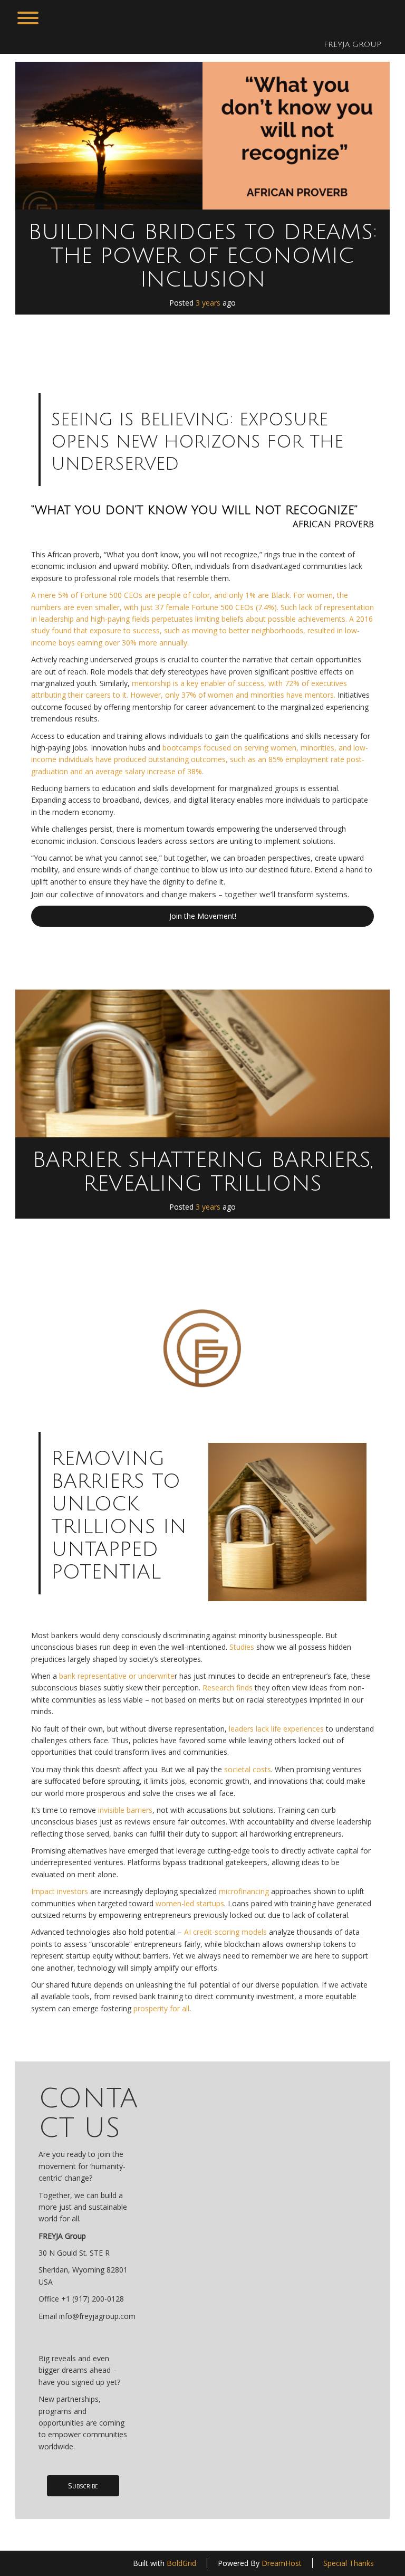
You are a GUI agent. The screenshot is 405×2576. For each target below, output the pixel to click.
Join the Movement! (203, 916)
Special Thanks (349, 2563)
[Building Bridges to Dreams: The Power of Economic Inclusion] (202, 136)
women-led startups (190, 1903)
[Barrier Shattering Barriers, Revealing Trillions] (202, 1063)
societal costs (247, 1769)
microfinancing (244, 1891)
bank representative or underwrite (117, 1676)
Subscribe (83, 2485)
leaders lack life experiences (276, 1729)
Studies (242, 1647)
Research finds (228, 1688)
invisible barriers (125, 1810)
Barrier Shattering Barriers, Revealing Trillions (203, 1172)
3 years (208, 303)
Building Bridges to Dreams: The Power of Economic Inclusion (203, 256)
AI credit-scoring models (224, 1932)
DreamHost (282, 2563)
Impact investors (60, 1891)
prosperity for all (160, 2008)
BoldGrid (181, 2563)
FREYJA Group (353, 45)
